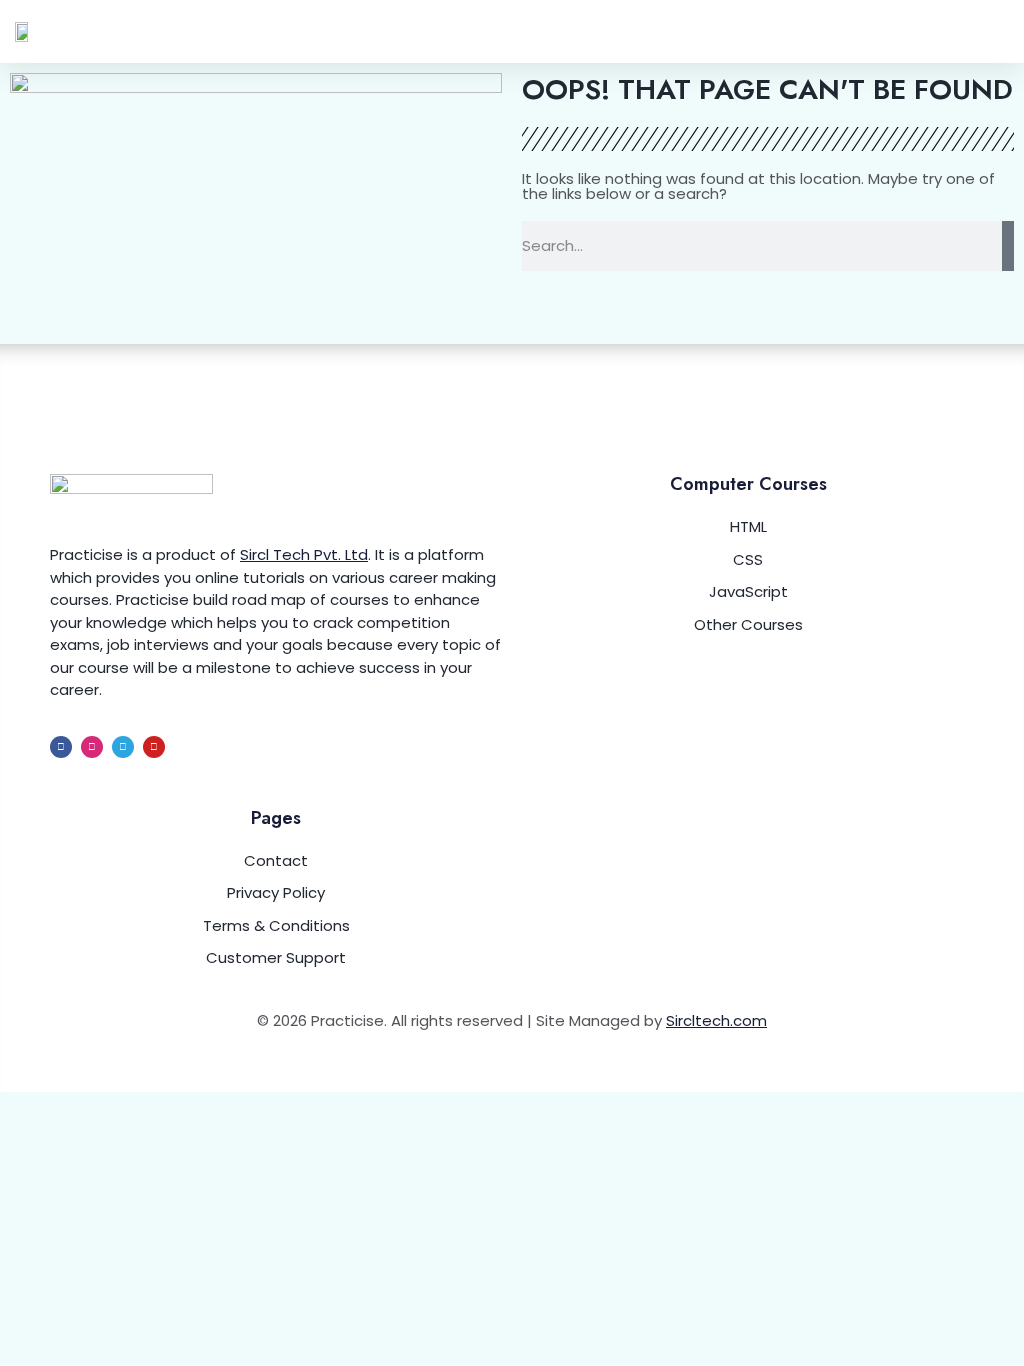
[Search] (1008, 246)
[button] (995, 31)
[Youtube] (154, 747)
